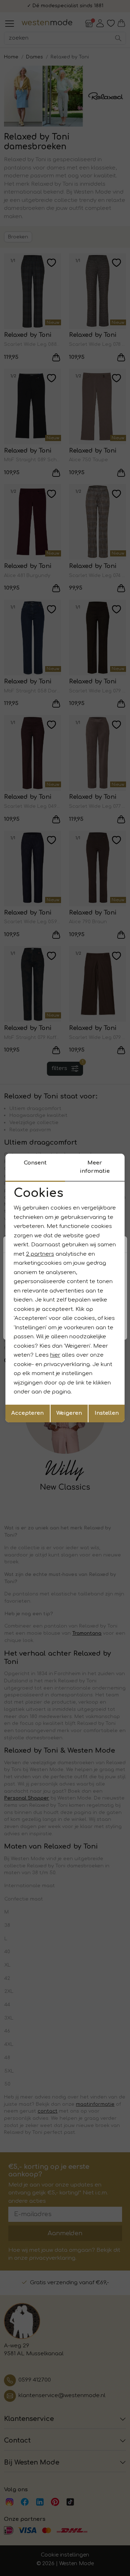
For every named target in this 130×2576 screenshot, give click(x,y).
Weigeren (69, 1413)
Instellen (107, 1413)
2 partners (40, 1254)
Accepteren (27, 1413)
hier (55, 1355)
